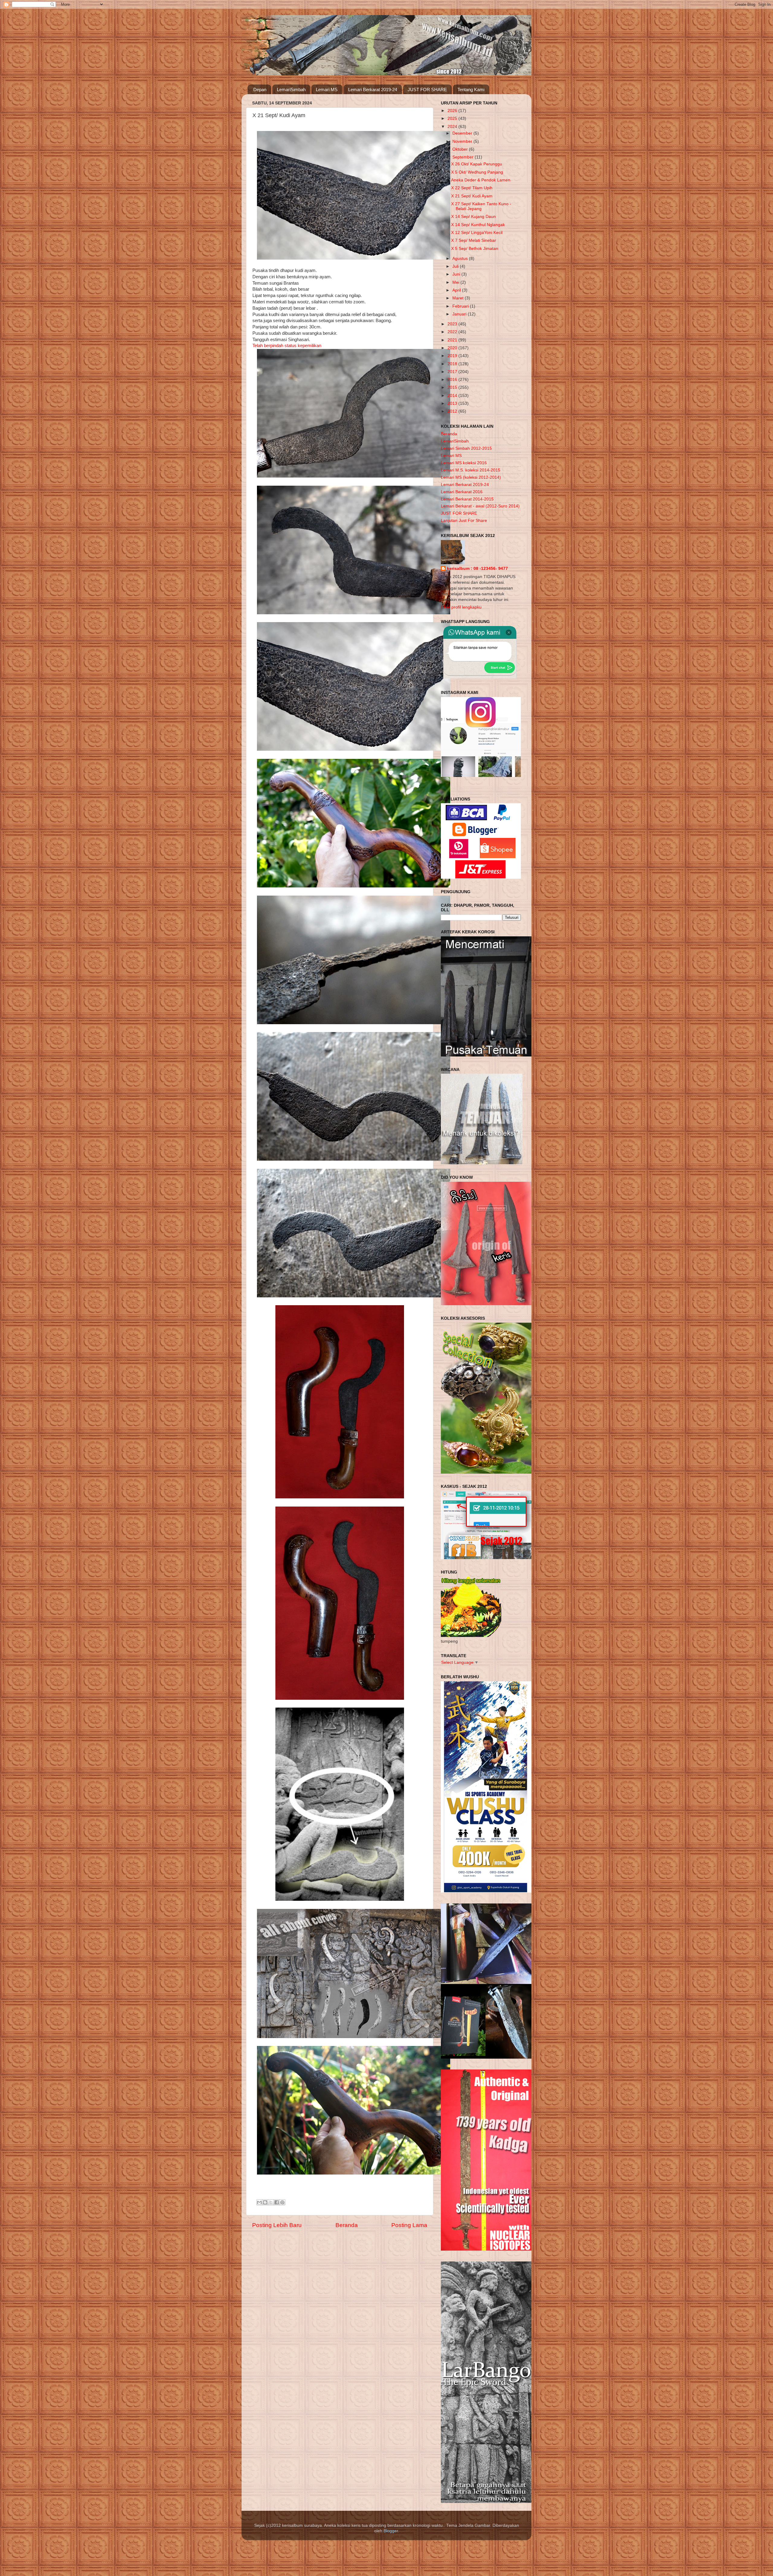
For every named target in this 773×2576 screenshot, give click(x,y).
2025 (453, 118)
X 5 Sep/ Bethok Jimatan (475, 249)
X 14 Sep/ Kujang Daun (473, 217)
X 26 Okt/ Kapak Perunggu (477, 164)
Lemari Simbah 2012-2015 (466, 448)
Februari (461, 306)
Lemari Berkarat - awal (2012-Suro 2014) (480, 506)
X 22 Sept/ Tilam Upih (472, 188)
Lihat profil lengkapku (461, 607)
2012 (453, 411)
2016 (453, 380)
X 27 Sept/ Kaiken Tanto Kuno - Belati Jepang (481, 206)
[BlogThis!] (265, 2202)
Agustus (461, 259)
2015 (453, 387)
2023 (453, 324)
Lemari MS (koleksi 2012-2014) (471, 477)
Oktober (461, 149)
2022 (453, 332)
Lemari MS (327, 89)
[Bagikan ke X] (271, 2202)
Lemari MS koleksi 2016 (464, 463)
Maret (459, 298)
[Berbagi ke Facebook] (277, 2202)
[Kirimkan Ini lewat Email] (259, 2202)
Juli (456, 266)
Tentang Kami (471, 89)
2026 (453, 111)
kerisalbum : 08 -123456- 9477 (477, 569)
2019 (453, 356)
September (463, 157)
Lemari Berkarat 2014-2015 (467, 499)
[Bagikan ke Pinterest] (282, 2202)
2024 (453, 127)
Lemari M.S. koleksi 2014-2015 (471, 470)
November (463, 141)
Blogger (391, 2531)
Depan (260, 89)
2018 (453, 364)
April (457, 290)
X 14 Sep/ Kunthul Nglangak (478, 225)
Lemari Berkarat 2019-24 (373, 89)
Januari (460, 314)
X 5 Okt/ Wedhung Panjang (477, 172)
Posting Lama (409, 2225)
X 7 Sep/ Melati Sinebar (474, 240)
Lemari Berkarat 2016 (462, 492)
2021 (453, 340)
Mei (456, 282)
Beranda (347, 2225)
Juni (457, 274)
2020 (453, 348)
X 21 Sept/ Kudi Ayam (472, 196)
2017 (453, 372)
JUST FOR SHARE (427, 89)
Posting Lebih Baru (277, 2225)
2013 (453, 403)
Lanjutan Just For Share (464, 521)
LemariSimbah (291, 89)
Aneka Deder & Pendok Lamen (481, 180)
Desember (463, 133)
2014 (453, 396)
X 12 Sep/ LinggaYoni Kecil (477, 233)
